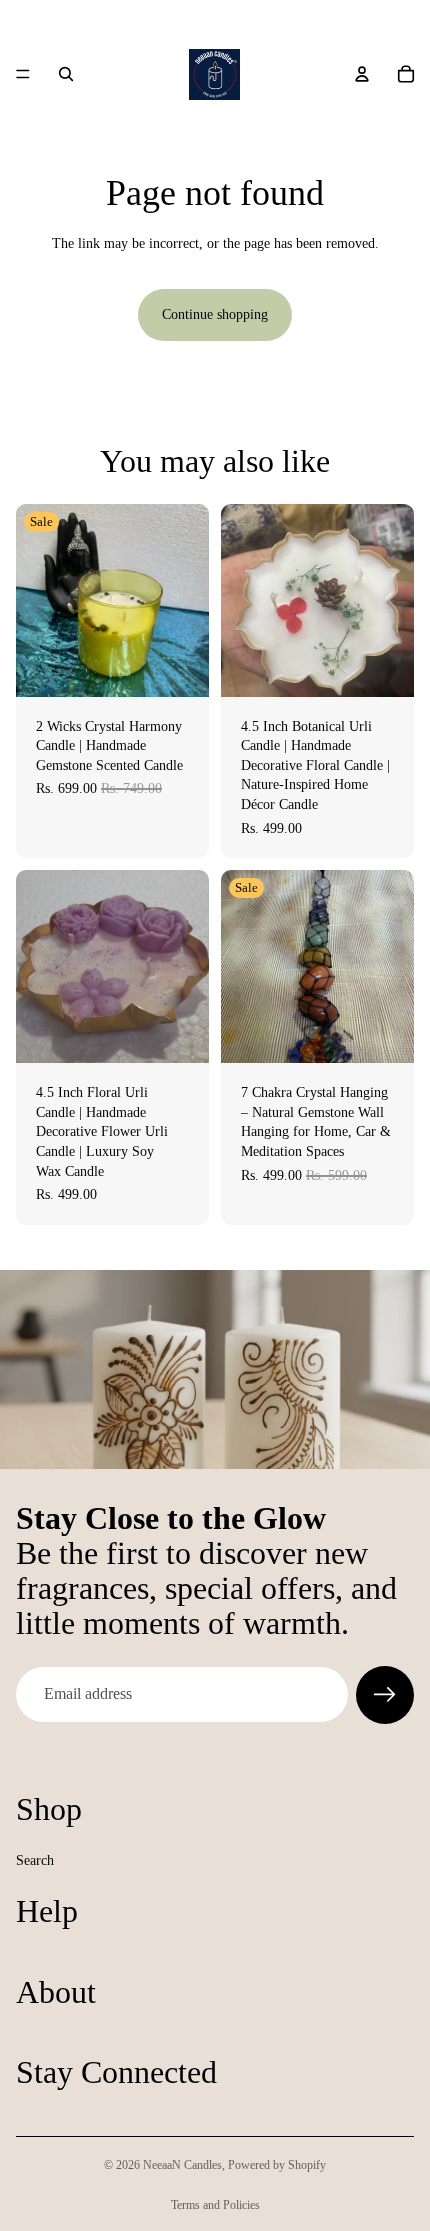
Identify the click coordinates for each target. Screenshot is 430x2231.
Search (35, 1859)
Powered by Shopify (277, 2165)
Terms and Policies (215, 2205)
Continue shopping (215, 314)
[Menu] (23, 74)
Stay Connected (116, 2072)
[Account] (362, 74)
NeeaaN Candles (182, 2165)
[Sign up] (385, 1695)
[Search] (66, 74)
